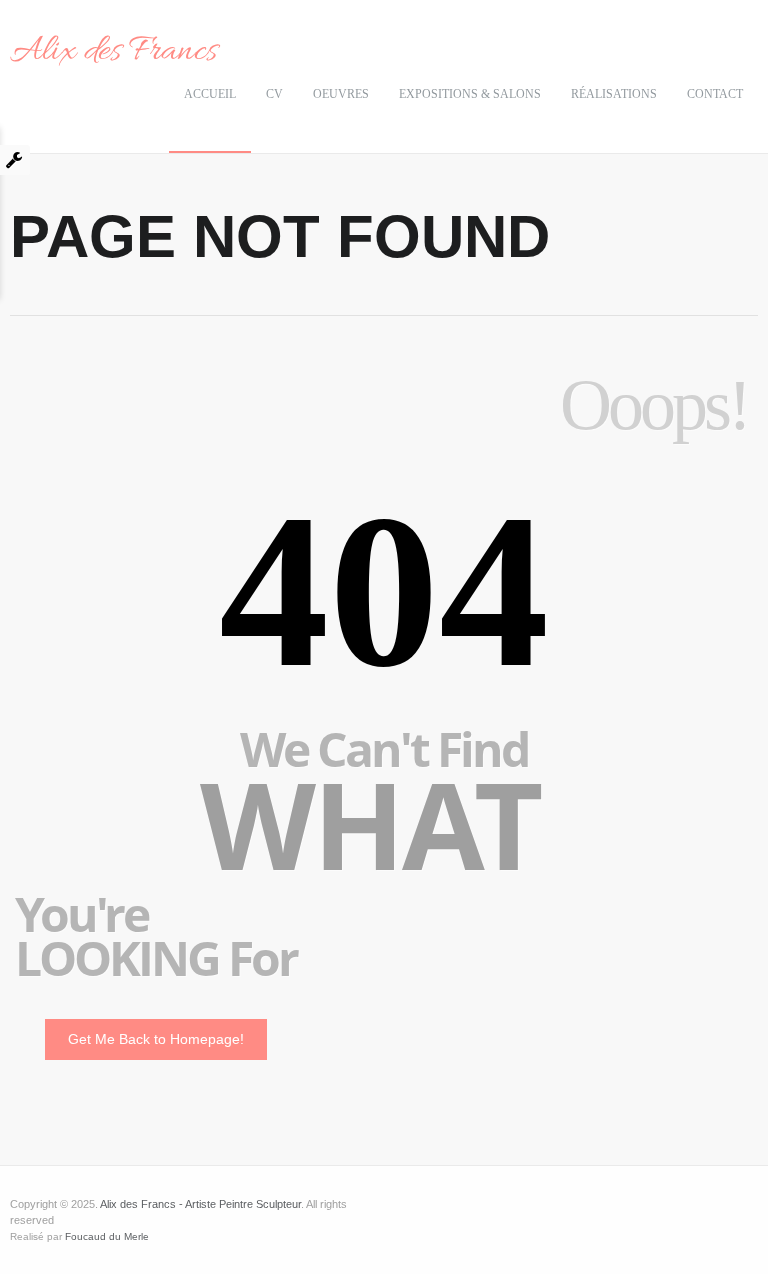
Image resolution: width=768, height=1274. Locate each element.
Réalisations (614, 94)
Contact (715, 94)
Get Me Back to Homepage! (156, 1039)
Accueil (210, 94)
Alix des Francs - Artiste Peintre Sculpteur (200, 1204)
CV (274, 94)
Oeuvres (341, 94)
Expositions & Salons (470, 94)
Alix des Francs (113, 52)
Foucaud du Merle (107, 1236)
